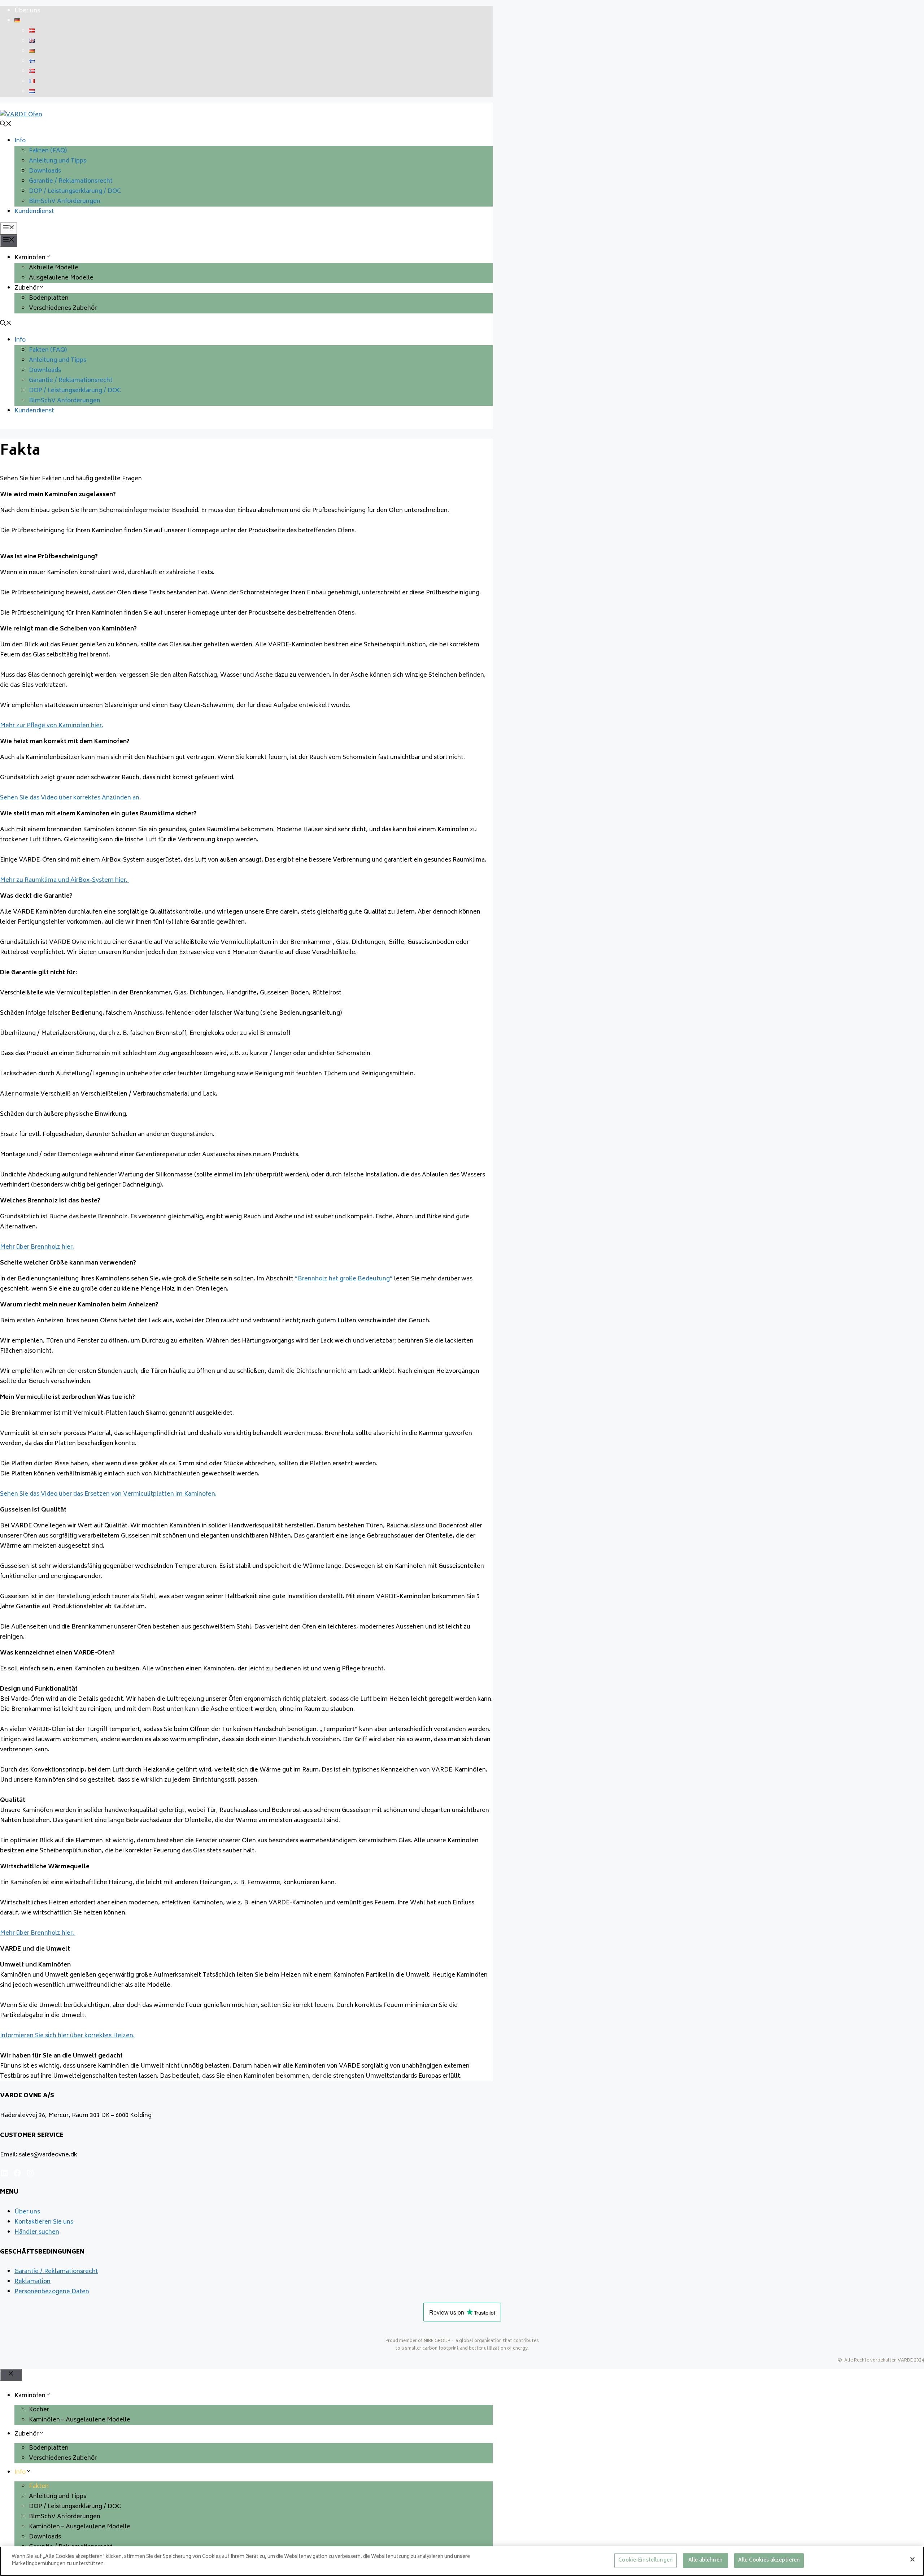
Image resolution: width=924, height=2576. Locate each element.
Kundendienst (34, 212)
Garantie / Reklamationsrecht (71, 181)
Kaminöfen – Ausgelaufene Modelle (80, 2420)
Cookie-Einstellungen (646, 2561)
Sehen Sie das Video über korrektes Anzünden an (70, 798)
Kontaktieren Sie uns (44, 2222)
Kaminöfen (30, 258)
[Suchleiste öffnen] (6, 125)
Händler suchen (37, 2232)
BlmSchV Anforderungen (65, 201)
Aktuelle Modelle (54, 268)
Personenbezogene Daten (52, 2292)
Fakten (39, 2486)
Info (20, 141)
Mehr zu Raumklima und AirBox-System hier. (64, 880)
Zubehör (27, 288)
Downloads (45, 171)
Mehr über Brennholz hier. (37, 1247)
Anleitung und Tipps (58, 161)
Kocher (39, 2410)
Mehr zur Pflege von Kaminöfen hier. (52, 726)
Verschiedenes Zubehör (63, 308)
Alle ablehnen (705, 2561)
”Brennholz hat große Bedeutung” (344, 1279)
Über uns (27, 11)
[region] (462, 2561)
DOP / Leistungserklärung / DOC (75, 191)
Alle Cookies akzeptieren (769, 2561)
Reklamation (32, 2282)
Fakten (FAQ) (48, 151)
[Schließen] (912, 2559)
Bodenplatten (49, 298)
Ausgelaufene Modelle (61, 278)
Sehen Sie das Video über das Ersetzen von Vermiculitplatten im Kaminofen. (108, 1494)
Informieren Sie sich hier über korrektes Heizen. (67, 2036)
